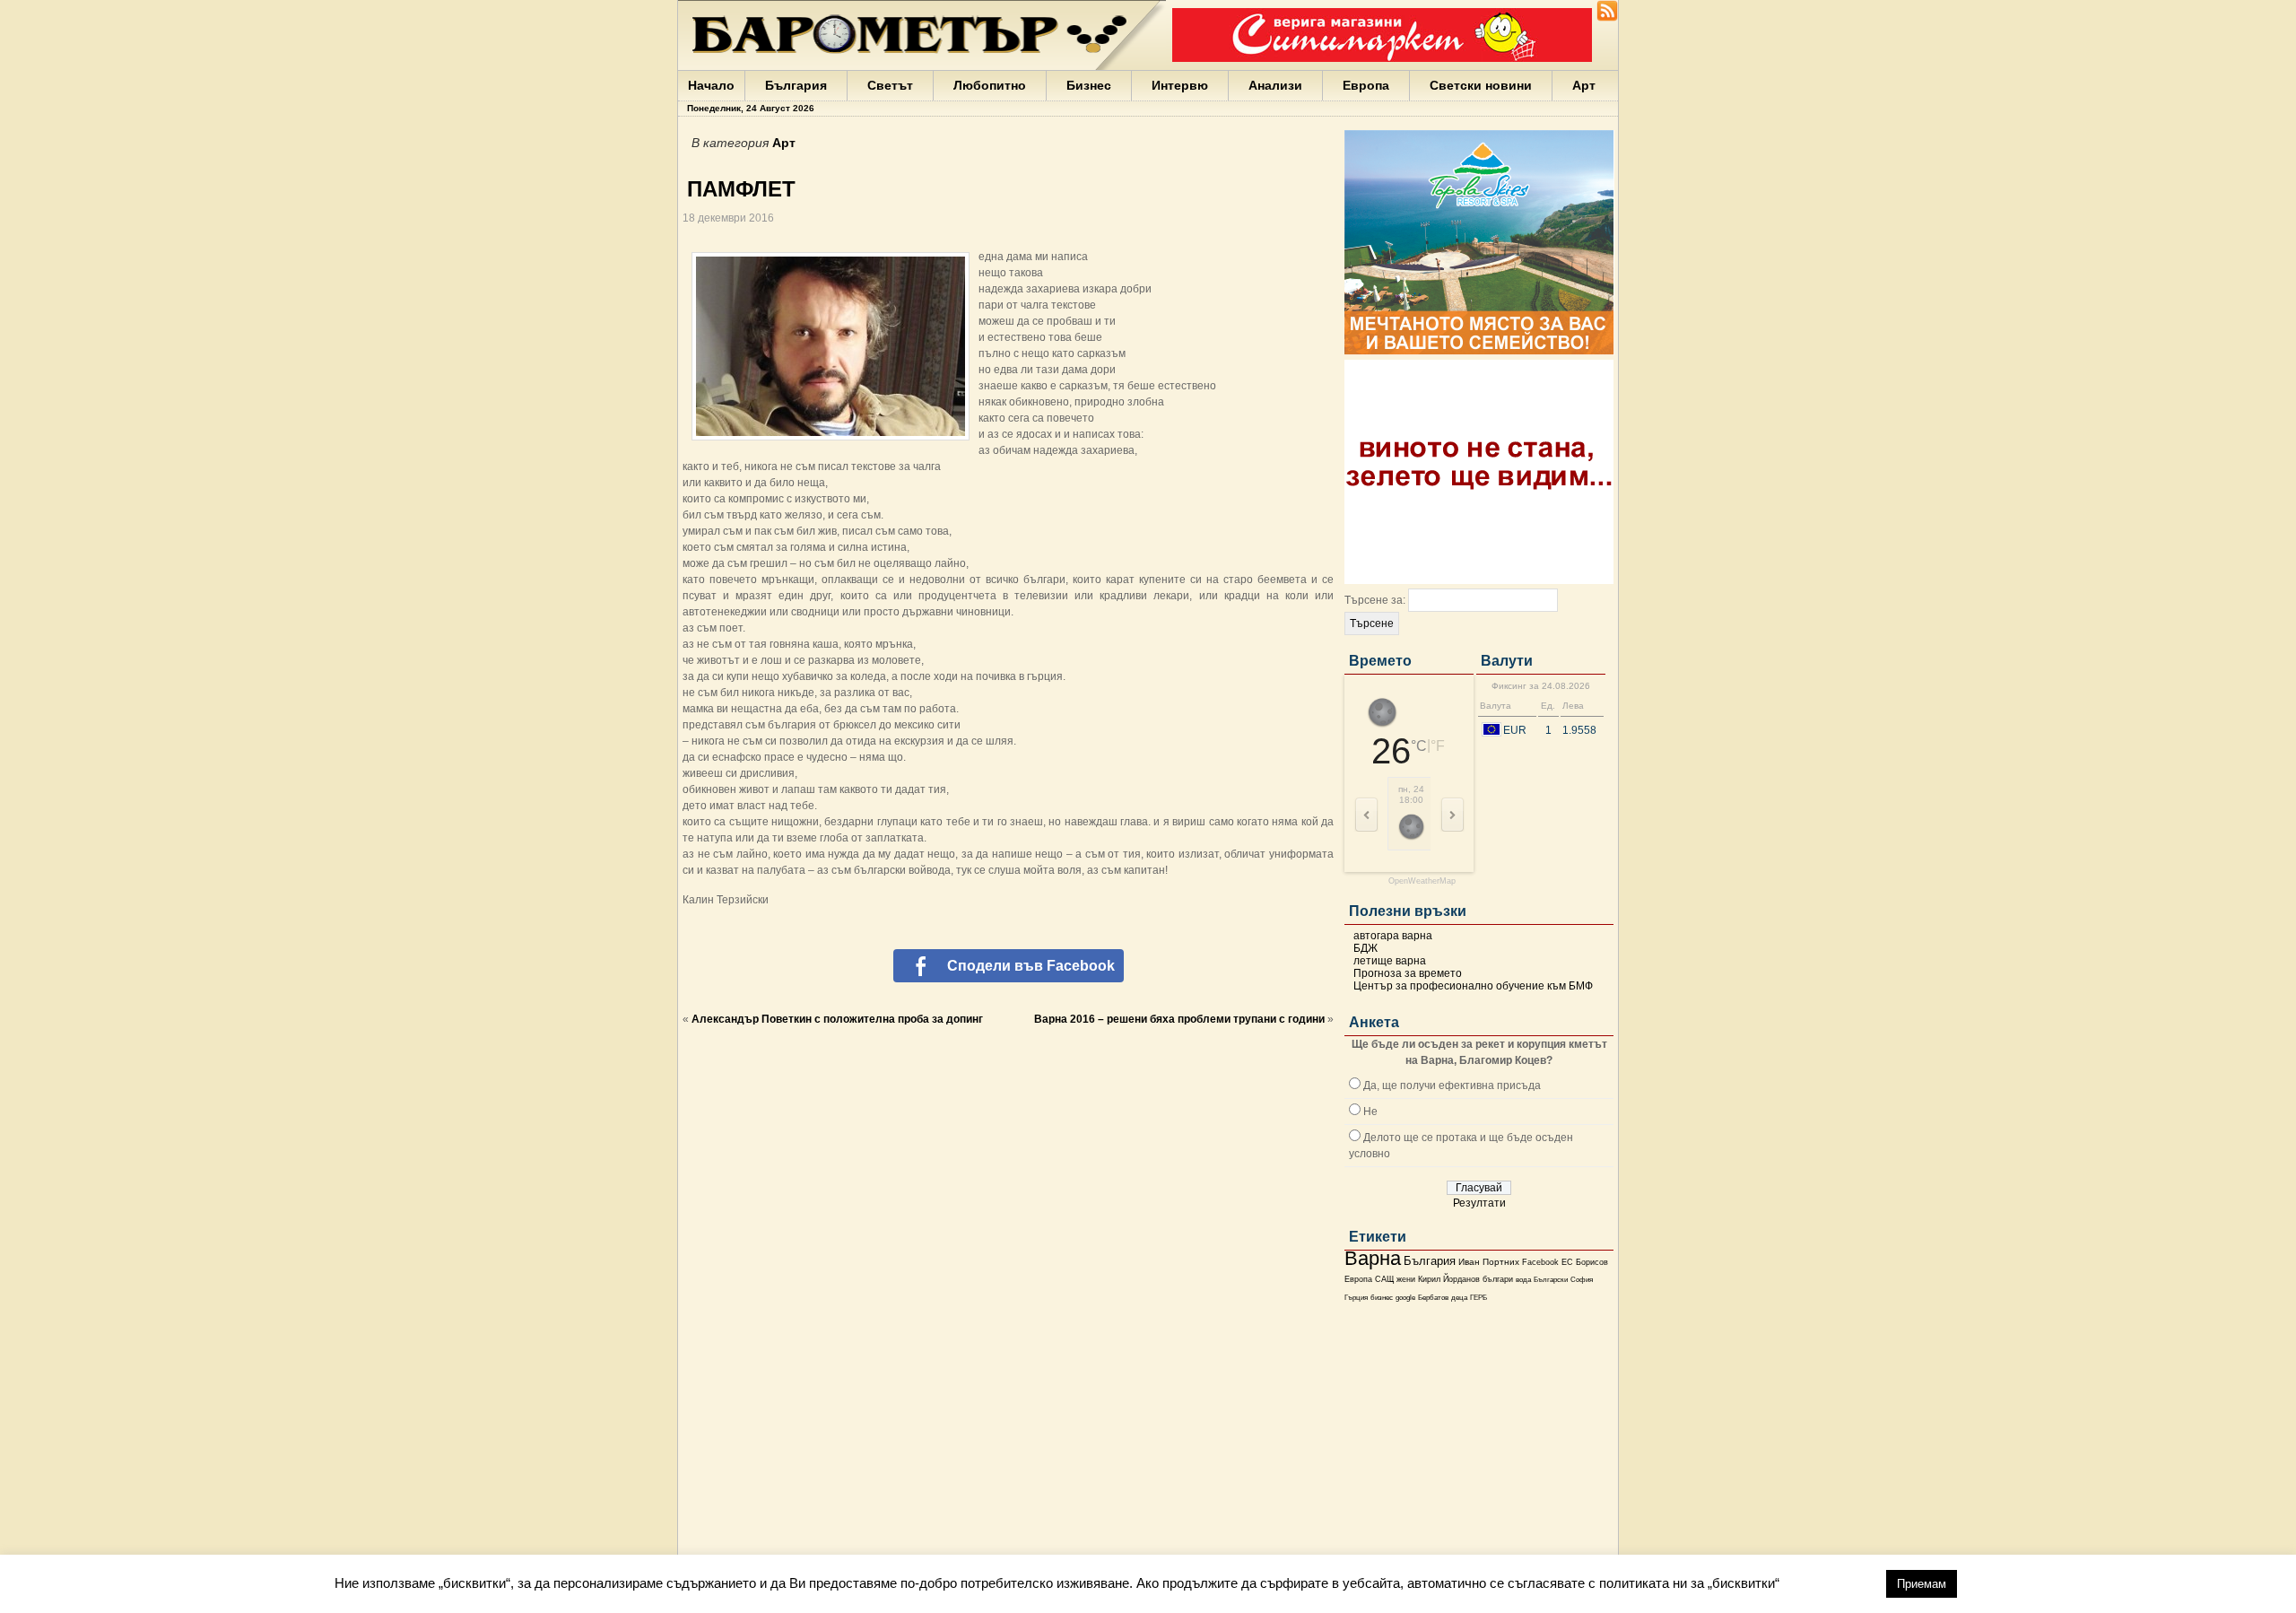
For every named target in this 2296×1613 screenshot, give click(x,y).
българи (1498, 1279)
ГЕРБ (1478, 1298)
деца (1459, 1298)
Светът (890, 85)
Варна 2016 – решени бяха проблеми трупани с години (1179, 1019)
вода (1523, 1279)
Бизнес (1089, 85)
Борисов (1592, 1262)
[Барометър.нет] (1607, 18)
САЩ (1384, 1279)
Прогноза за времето (1408, 973)
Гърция (1356, 1298)
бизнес (1382, 1298)
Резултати (1479, 1203)
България (796, 85)
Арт (1584, 85)
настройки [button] (1832, 1583)
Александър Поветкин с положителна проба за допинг (837, 1019)
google (1405, 1298)
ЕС (1567, 1262)
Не (1370, 1112)
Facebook (1540, 1262)
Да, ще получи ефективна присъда (1452, 1086)
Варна (1373, 1258)
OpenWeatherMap (1422, 881)
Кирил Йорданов (1449, 1279)
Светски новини (1481, 85)
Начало (711, 85)
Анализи (1275, 85)
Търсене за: (1375, 600)
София (1582, 1280)
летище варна (1390, 961)
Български (1551, 1279)
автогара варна (1393, 936)
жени (1406, 1279)
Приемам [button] (1922, 1584)
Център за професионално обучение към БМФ (1473, 986)
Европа (1366, 85)
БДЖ (1365, 948)
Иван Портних (1489, 1262)
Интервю (1180, 85)
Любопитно (990, 85)
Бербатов (1433, 1298)
